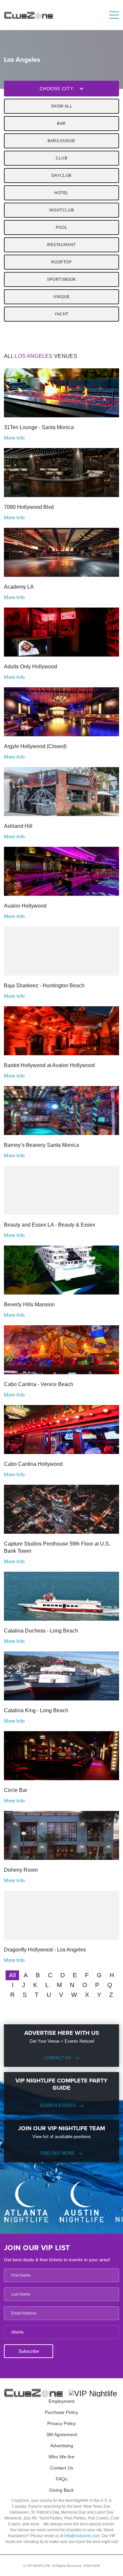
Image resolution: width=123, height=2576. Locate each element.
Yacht (61, 314)
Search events (58, 2106)
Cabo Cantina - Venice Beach (39, 1384)
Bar (61, 124)
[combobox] (61, 2332)
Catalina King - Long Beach (36, 1710)
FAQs (61, 2479)
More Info (14, 438)
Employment (61, 2401)
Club (61, 158)
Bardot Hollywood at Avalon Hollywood (49, 1065)
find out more (57, 2153)
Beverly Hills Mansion (29, 1305)
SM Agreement (62, 2434)
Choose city (57, 89)
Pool (61, 227)
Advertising (62, 2446)
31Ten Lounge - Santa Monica (39, 427)
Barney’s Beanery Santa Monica (41, 1145)
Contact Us (58, 2058)
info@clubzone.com (82, 2536)
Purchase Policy (61, 2412)
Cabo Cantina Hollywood (33, 1464)
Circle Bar (16, 1790)
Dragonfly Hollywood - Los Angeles (45, 1950)
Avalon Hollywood (25, 906)
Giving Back (61, 2490)
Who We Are (61, 2457)
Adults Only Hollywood (31, 667)
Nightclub (61, 210)
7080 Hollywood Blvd (29, 507)
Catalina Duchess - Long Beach (41, 1631)
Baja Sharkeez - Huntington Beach (44, 986)
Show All (62, 106)
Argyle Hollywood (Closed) (35, 746)
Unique (61, 297)
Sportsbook (61, 279)
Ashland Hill (18, 826)
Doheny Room (21, 1870)
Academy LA (19, 587)
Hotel (61, 193)
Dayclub (61, 176)
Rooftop (61, 262)
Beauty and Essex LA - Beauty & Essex (50, 1225)
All (12, 1975)
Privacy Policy (61, 2423)
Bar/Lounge (61, 141)
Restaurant (61, 245)
